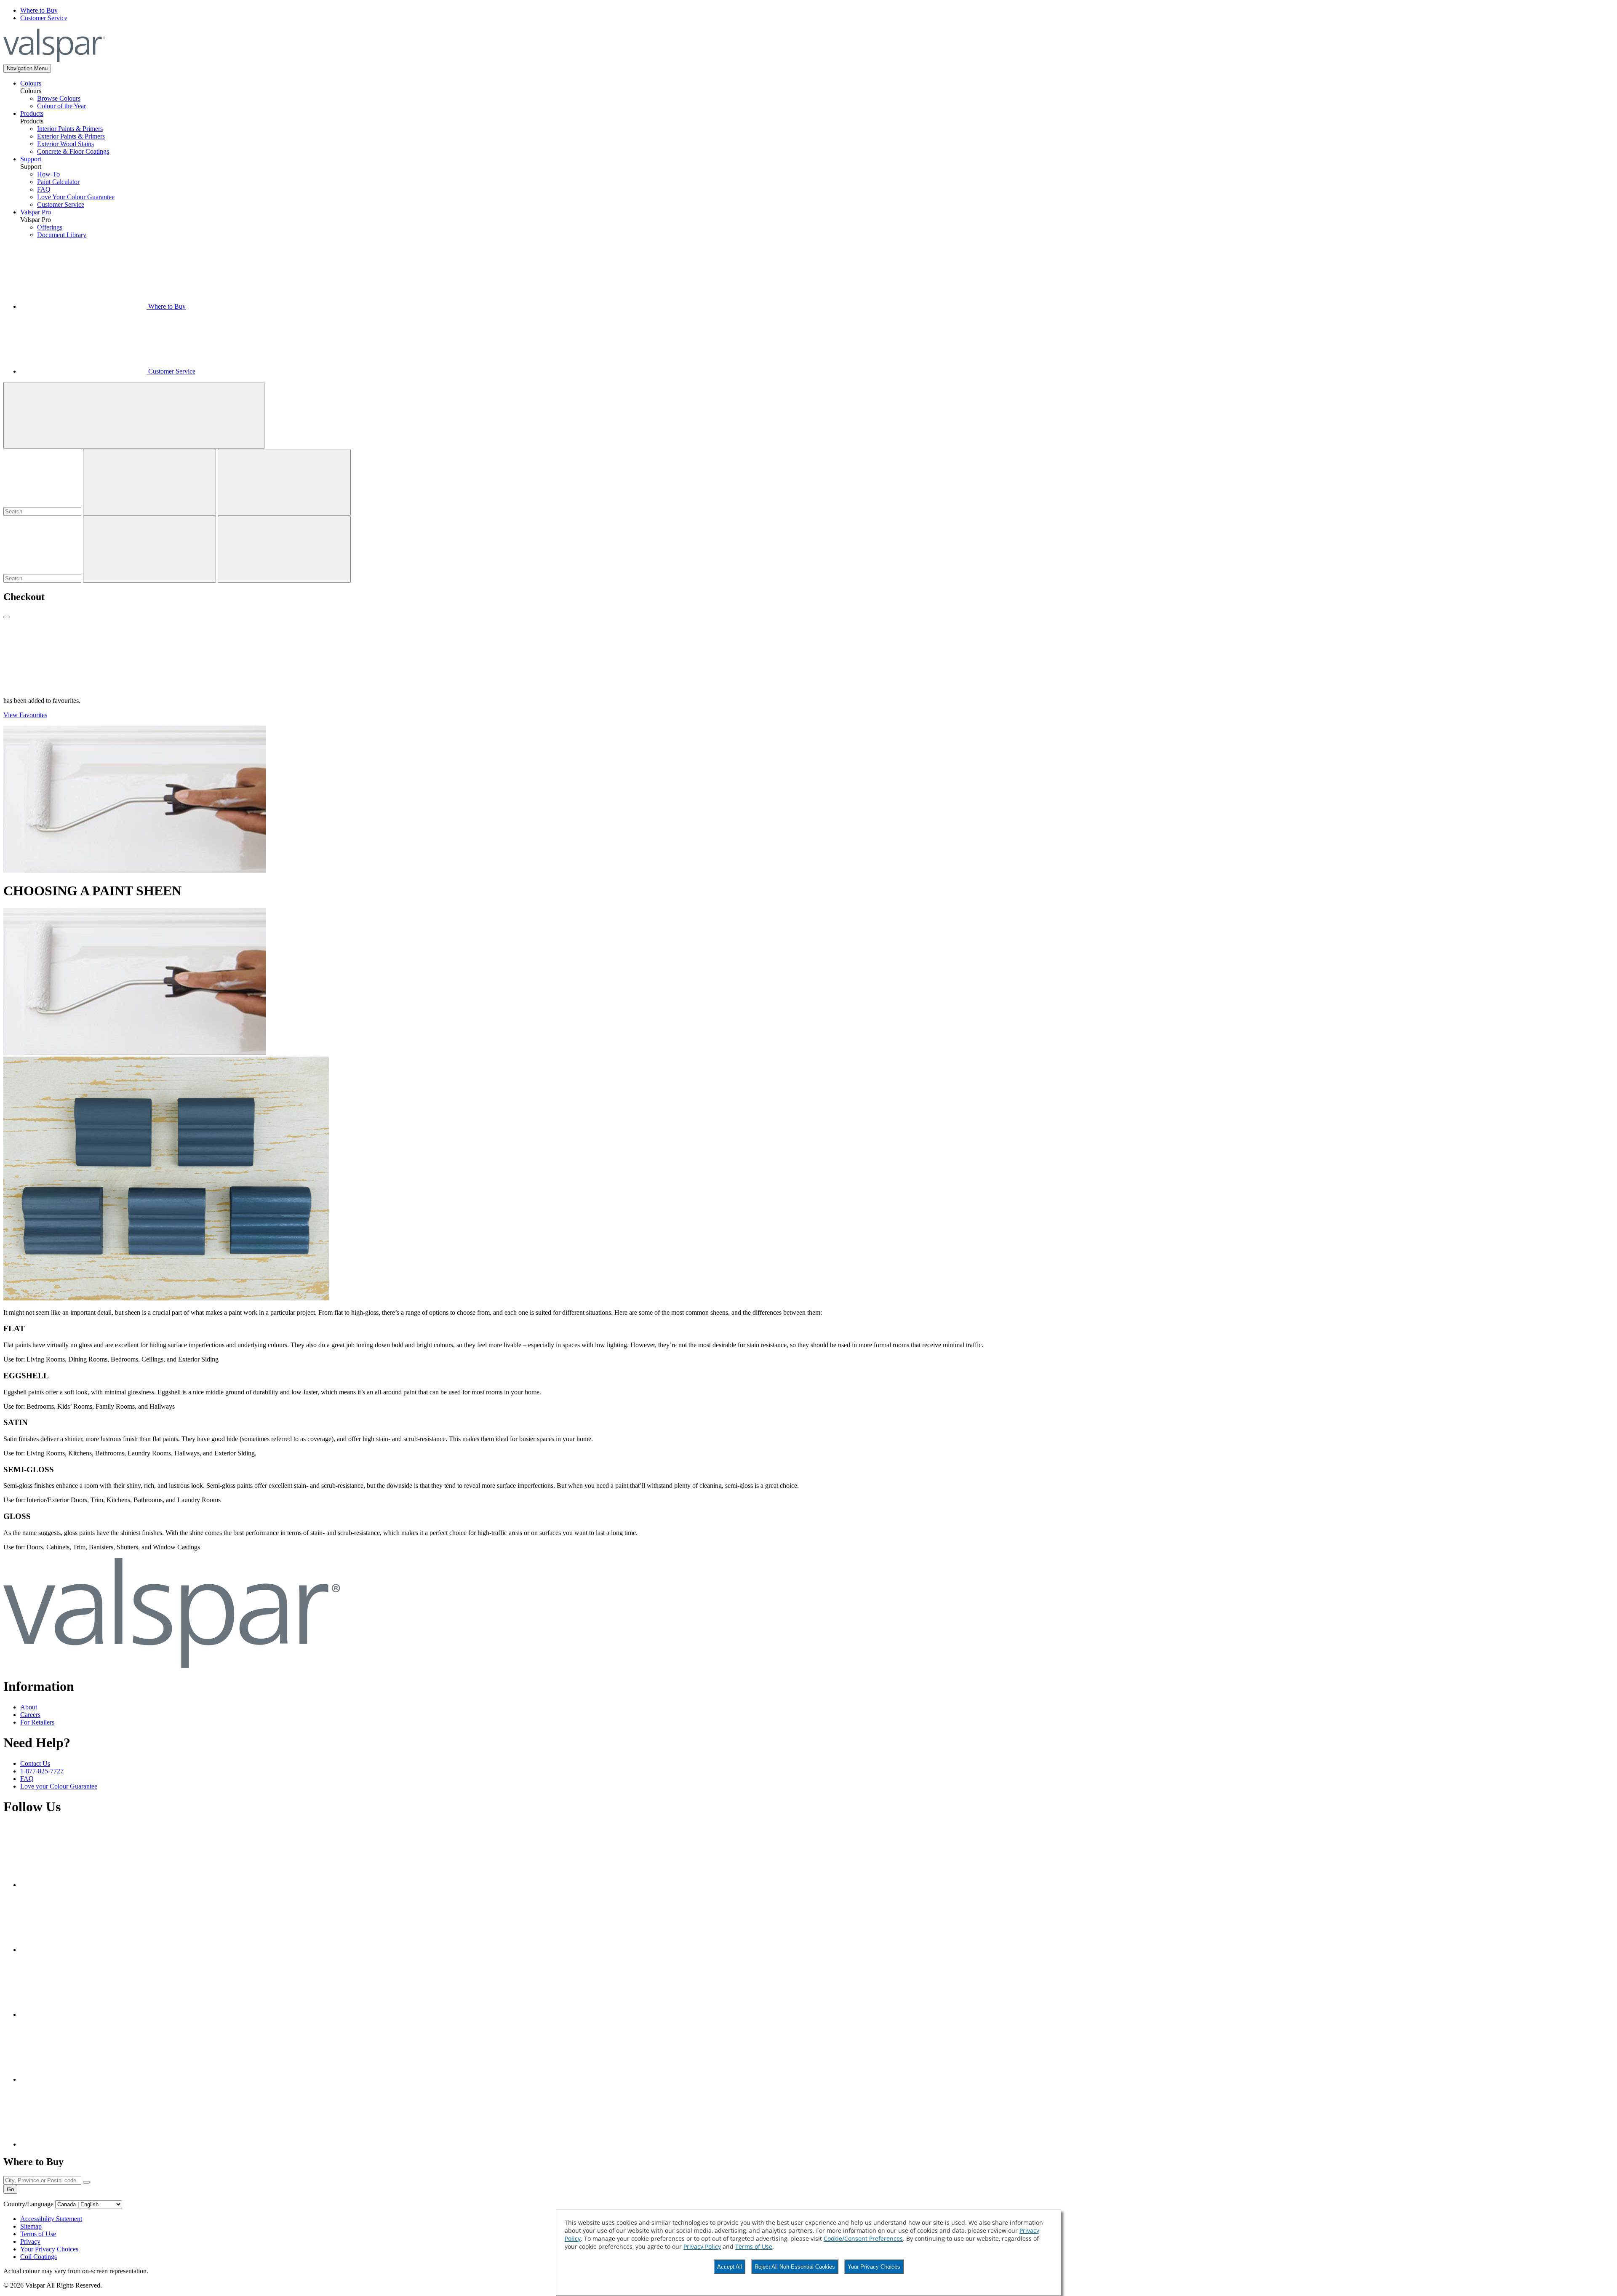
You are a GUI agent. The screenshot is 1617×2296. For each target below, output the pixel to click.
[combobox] (42, 511)
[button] (27, 68)
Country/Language (28, 2204)
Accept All (730, 2267)
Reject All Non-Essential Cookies (795, 2267)
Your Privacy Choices (874, 2267)
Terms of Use (754, 2247)
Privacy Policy (702, 2247)
